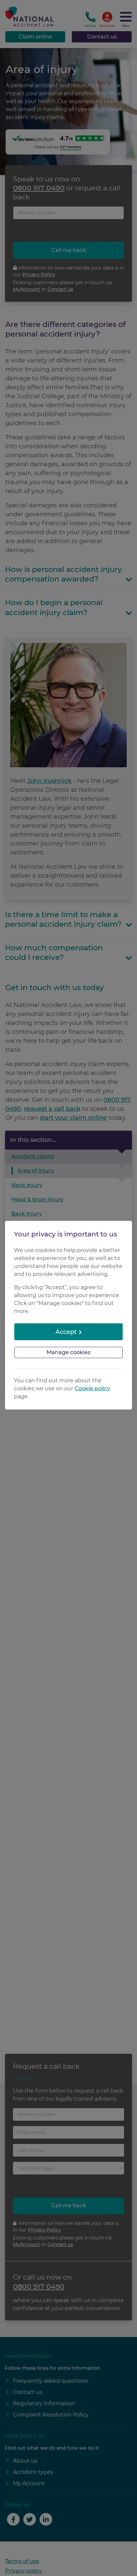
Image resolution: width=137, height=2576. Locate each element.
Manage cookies (68, 1352)
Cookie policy (92, 1388)
